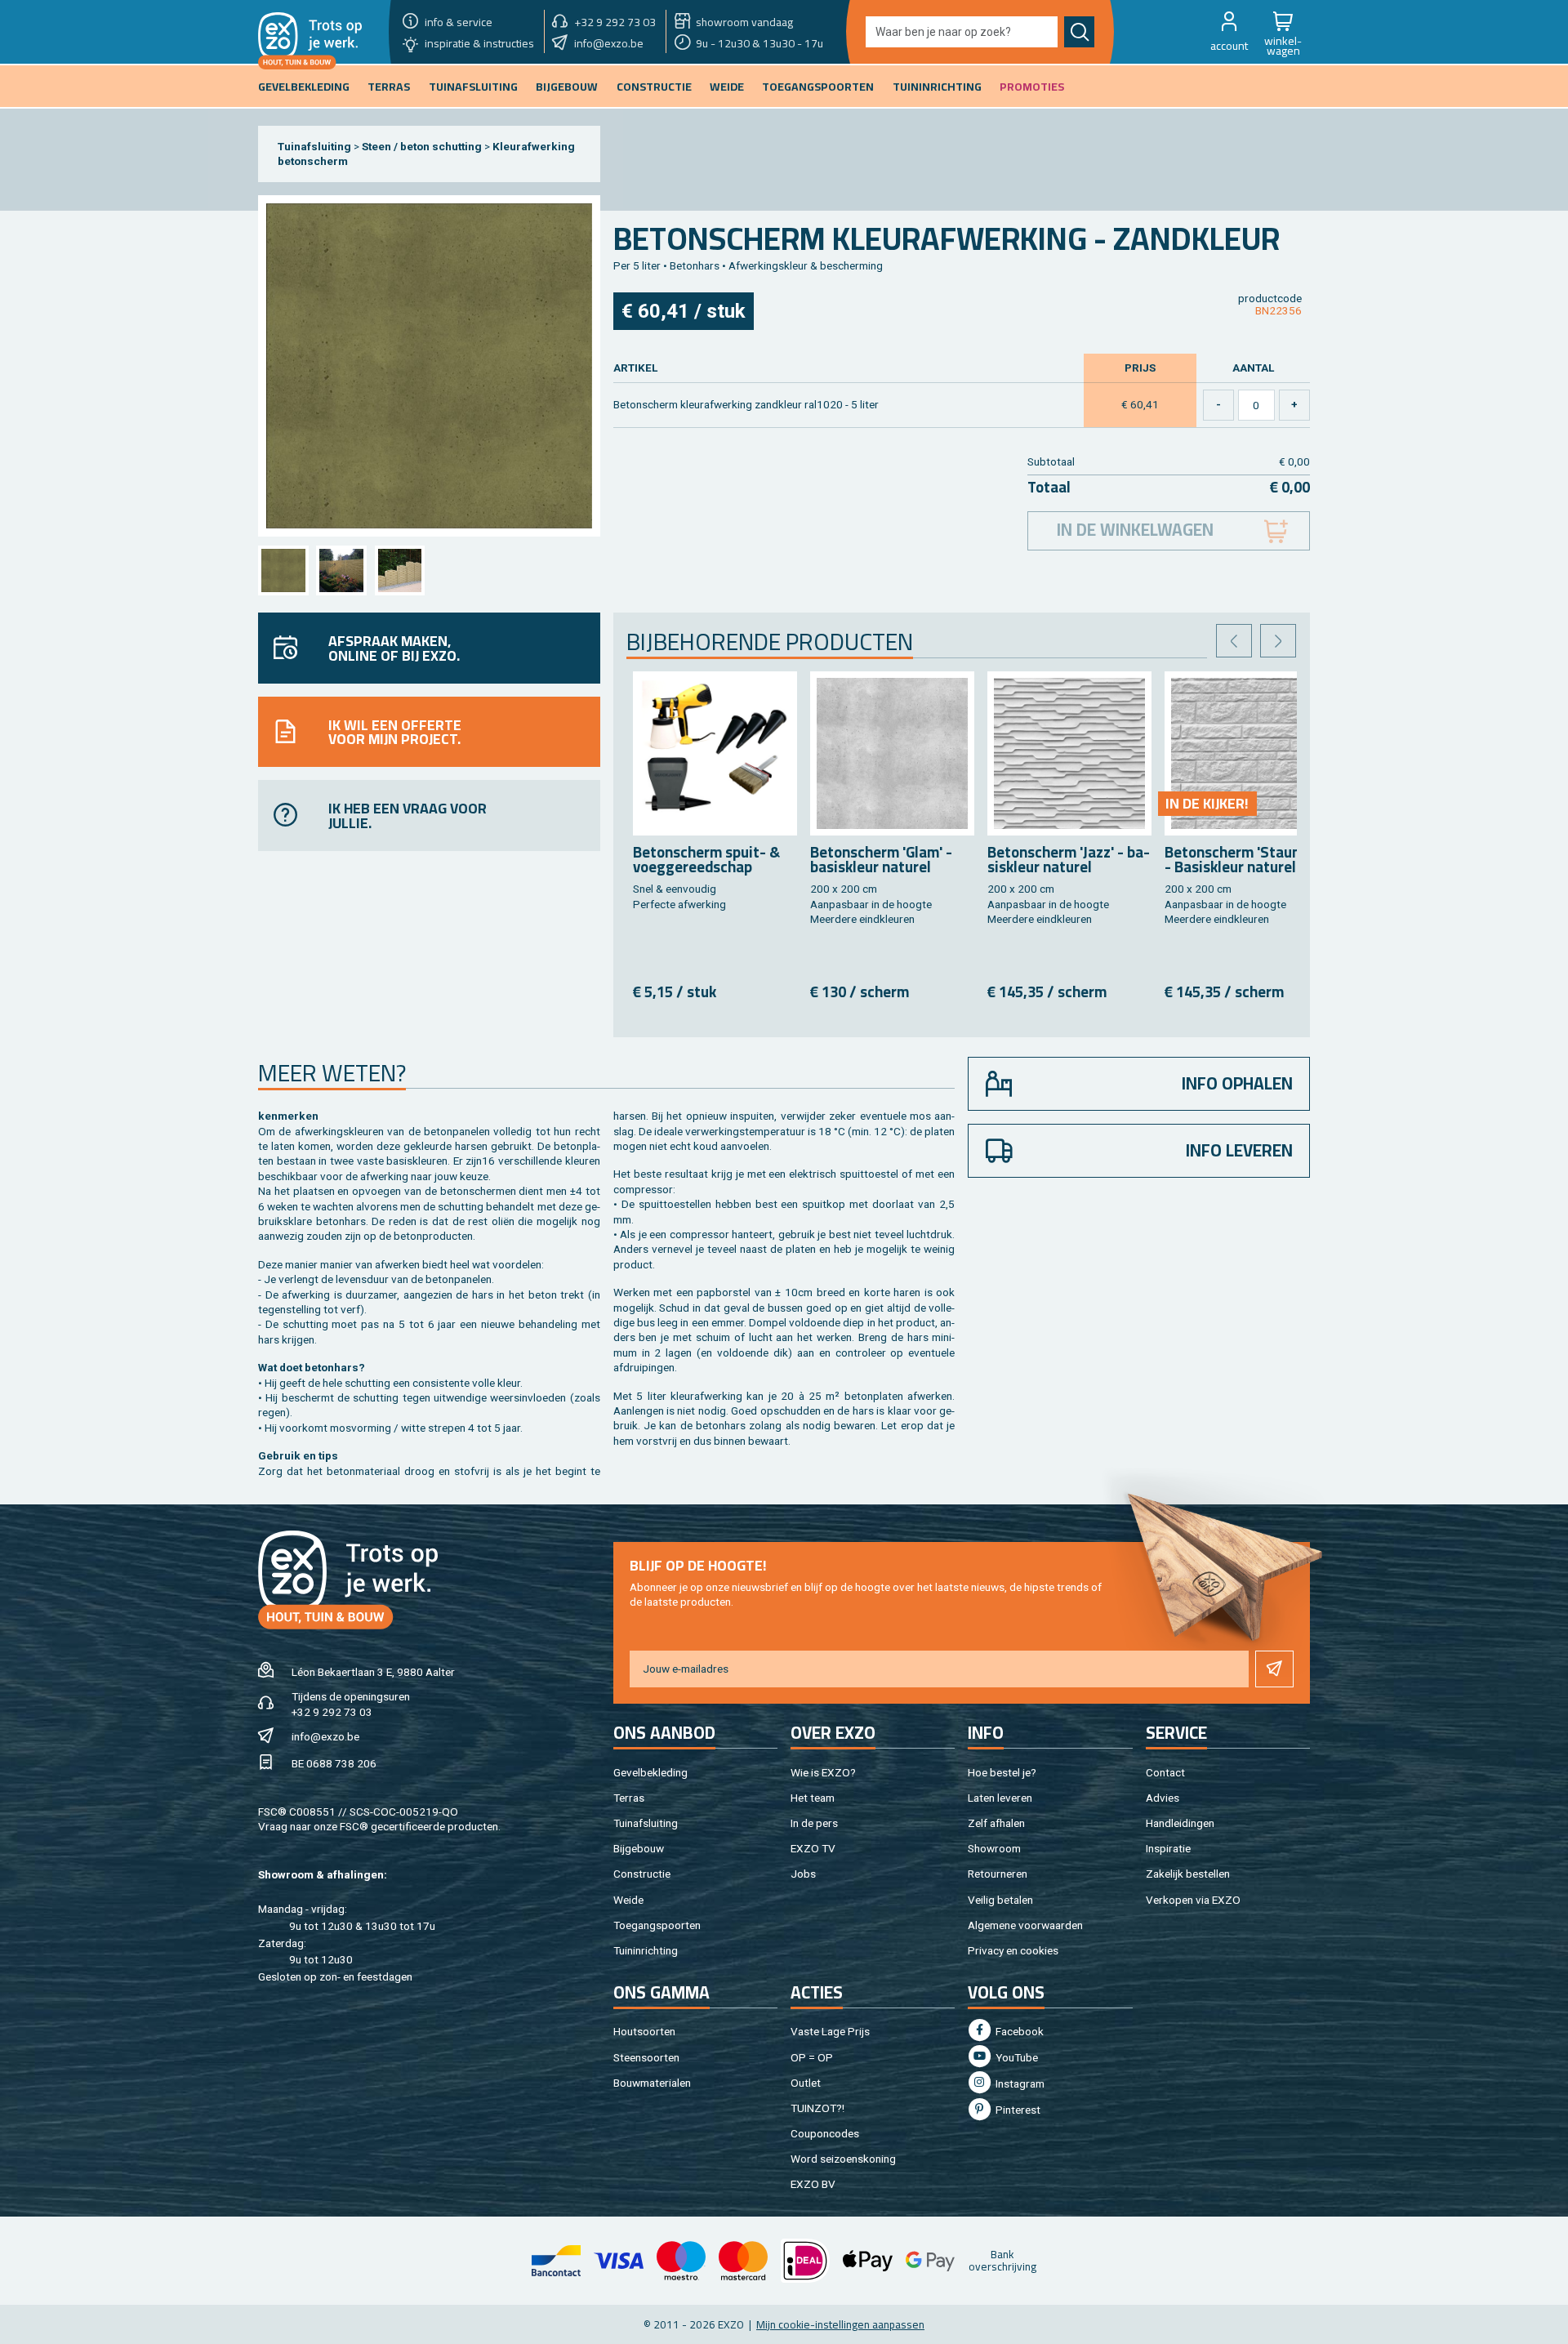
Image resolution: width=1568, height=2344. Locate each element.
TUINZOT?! (817, 2108)
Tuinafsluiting (314, 146)
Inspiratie (1168, 1848)
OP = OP (812, 2057)
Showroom (994, 1848)
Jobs (803, 1874)
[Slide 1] (283, 570)
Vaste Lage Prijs (830, 2031)
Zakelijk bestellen (1188, 1874)
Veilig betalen (1000, 1900)
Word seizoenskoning (843, 2159)
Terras (629, 1798)
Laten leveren (1000, 1798)
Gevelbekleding (650, 1772)
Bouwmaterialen (652, 2083)
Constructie (642, 1874)
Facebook (1018, 2031)
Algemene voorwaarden (1025, 1925)
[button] (1229, 32)
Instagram (1019, 2083)
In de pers (814, 1823)
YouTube (1016, 2057)
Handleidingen (1180, 1823)
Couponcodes (825, 2133)
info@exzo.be (325, 1736)
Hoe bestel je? (1002, 1772)
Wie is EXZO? (823, 1772)
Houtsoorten (644, 2031)
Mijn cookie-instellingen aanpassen (840, 2324)
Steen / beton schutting (422, 146)
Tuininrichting (646, 1950)
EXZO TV (813, 1848)
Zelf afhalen (996, 1823)
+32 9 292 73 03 (332, 1712)
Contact (1165, 1772)
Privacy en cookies (1013, 1950)
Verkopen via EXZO (1193, 1900)
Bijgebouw (639, 1848)
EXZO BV (813, 2184)
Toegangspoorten (657, 1925)
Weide (628, 1900)
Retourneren (998, 1874)
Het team (813, 1798)
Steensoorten (646, 2057)
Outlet (806, 2083)
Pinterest (1017, 2110)
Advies (1163, 1798)
